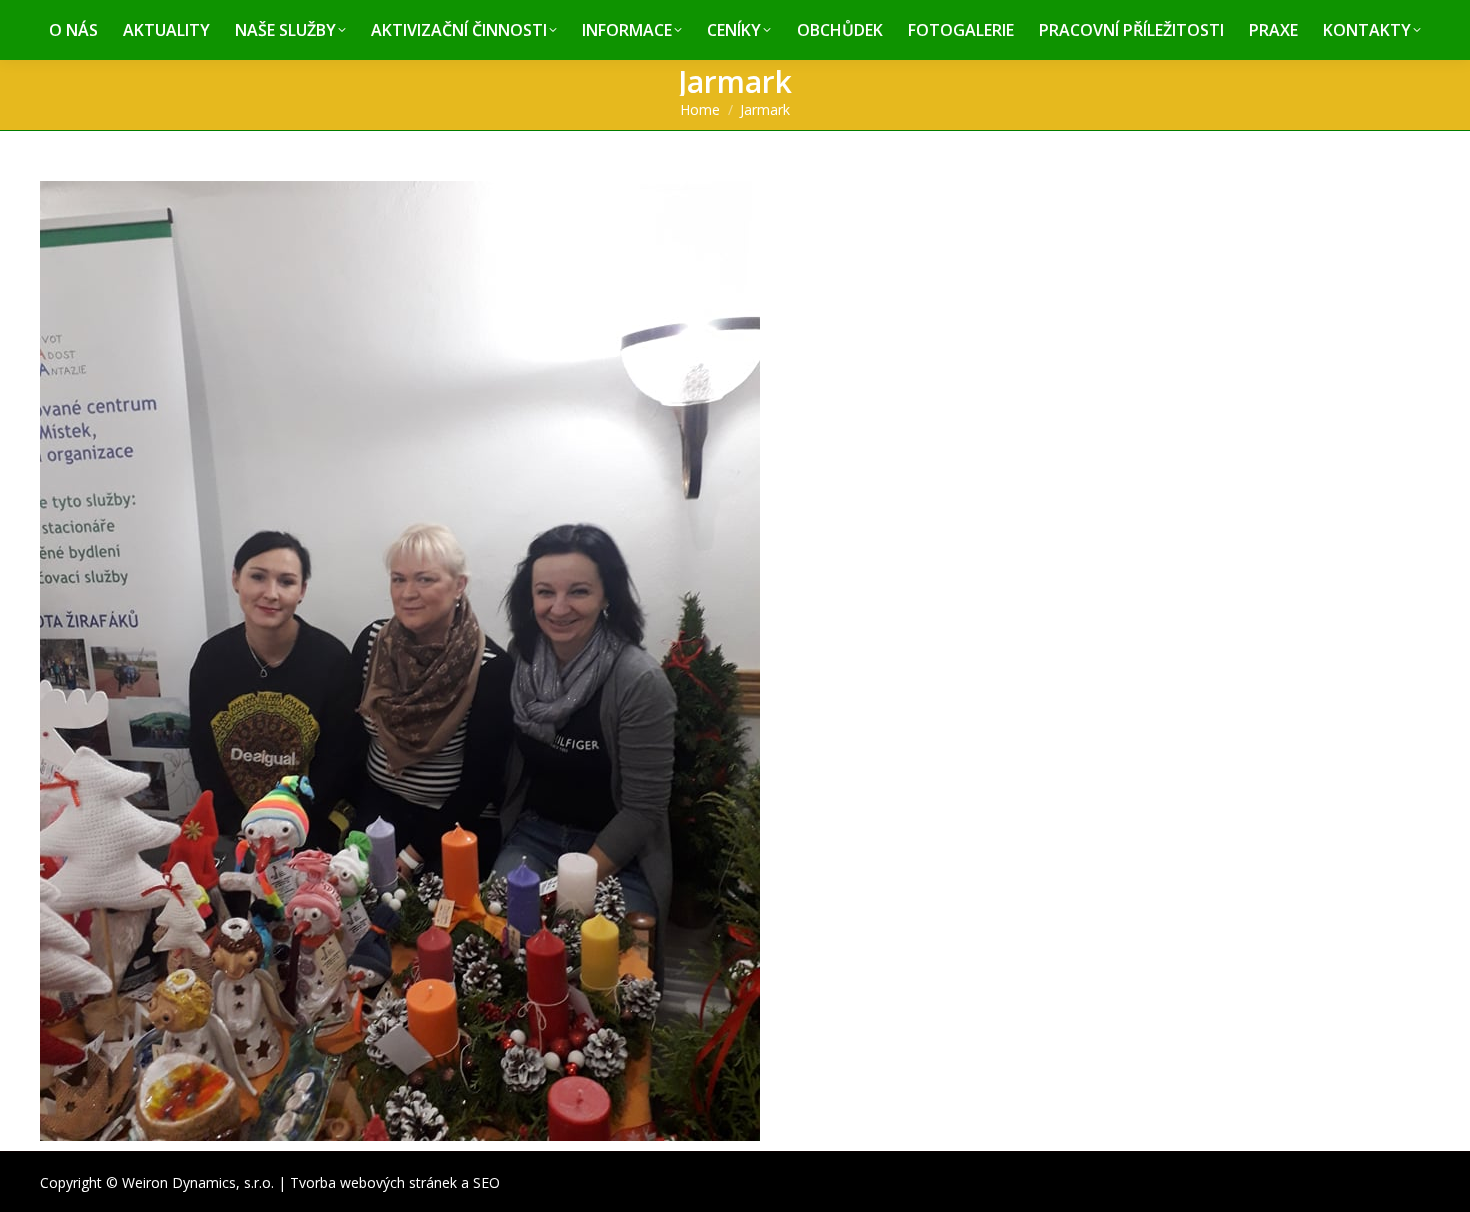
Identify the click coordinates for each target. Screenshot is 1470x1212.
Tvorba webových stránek (373, 1182)
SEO (486, 1182)
